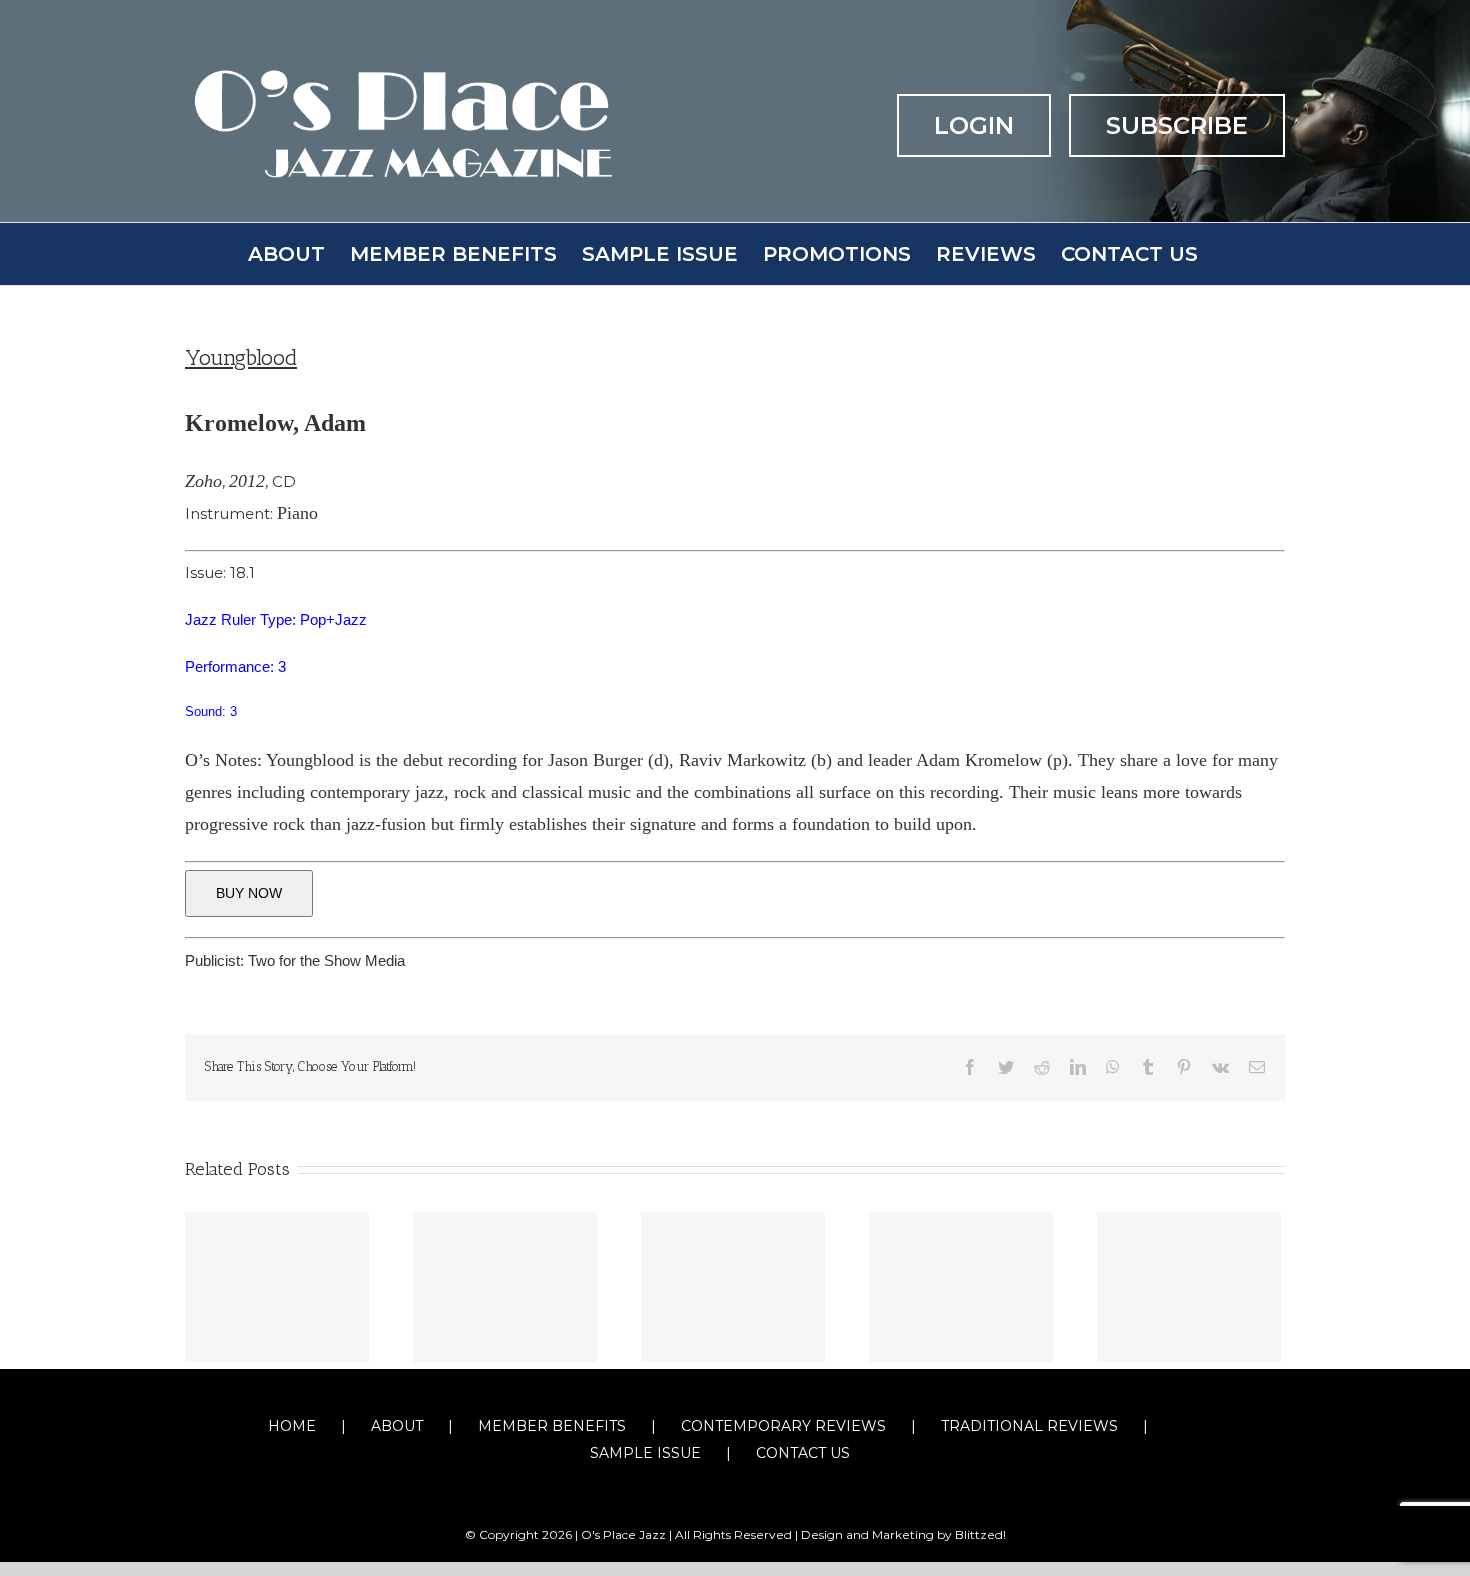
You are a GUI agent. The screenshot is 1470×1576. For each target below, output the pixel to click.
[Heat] (961, 1287)
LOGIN (974, 125)
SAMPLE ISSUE (645, 1453)
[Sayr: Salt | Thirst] (505, 1287)
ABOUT (397, 1426)
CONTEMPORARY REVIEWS (783, 1426)
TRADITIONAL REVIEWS (1029, 1426)
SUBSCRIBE (1177, 125)
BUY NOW (249, 893)
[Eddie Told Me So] (733, 1287)
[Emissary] (1189, 1287)
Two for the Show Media (326, 960)
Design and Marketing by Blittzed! (903, 1534)
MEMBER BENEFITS (552, 1426)
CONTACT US (803, 1453)
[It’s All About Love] (277, 1287)
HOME (292, 1426)
